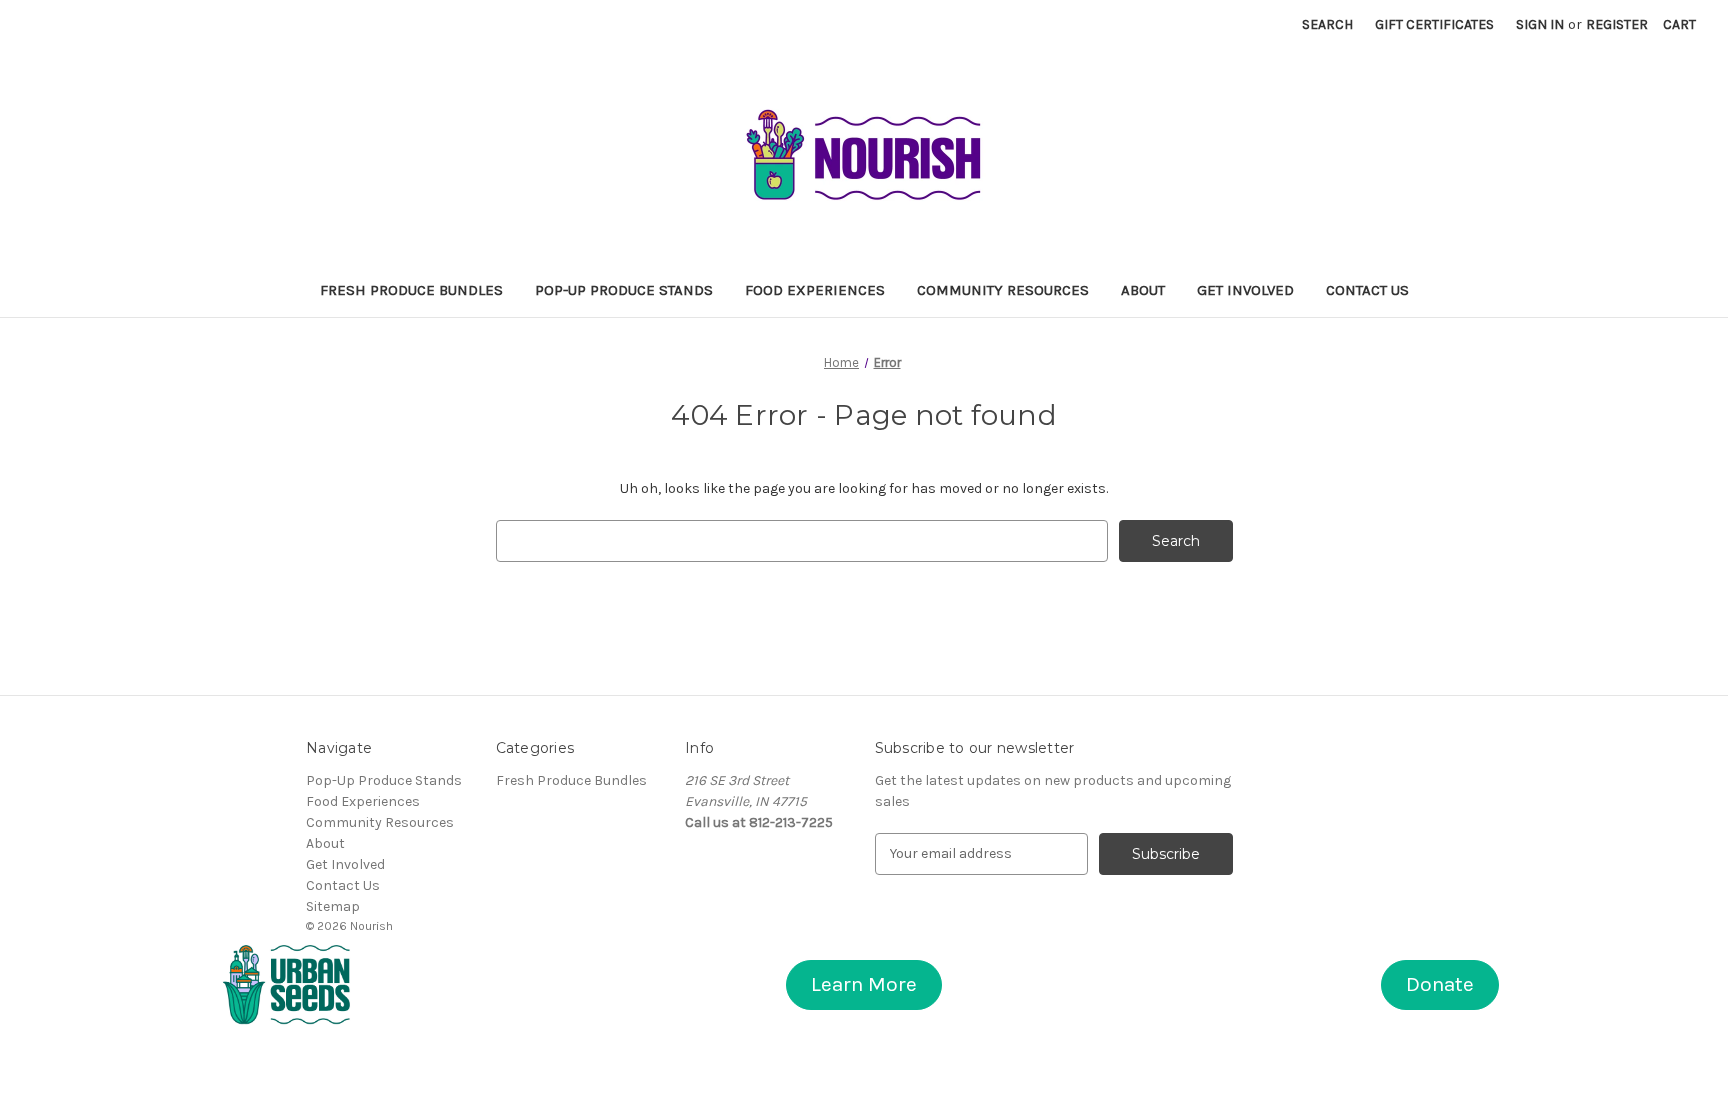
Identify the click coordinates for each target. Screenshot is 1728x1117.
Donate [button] (1440, 984)
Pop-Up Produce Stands (624, 290)
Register (1617, 24)
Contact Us (1367, 290)
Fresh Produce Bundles (411, 290)
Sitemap (333, 906)
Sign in (1540, 24)
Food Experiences (815, 290)
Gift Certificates (1434, 24)
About (1143, 290)
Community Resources (1003, 290)
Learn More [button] (864, 984)
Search (1327, 24)
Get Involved (1245, 290)
